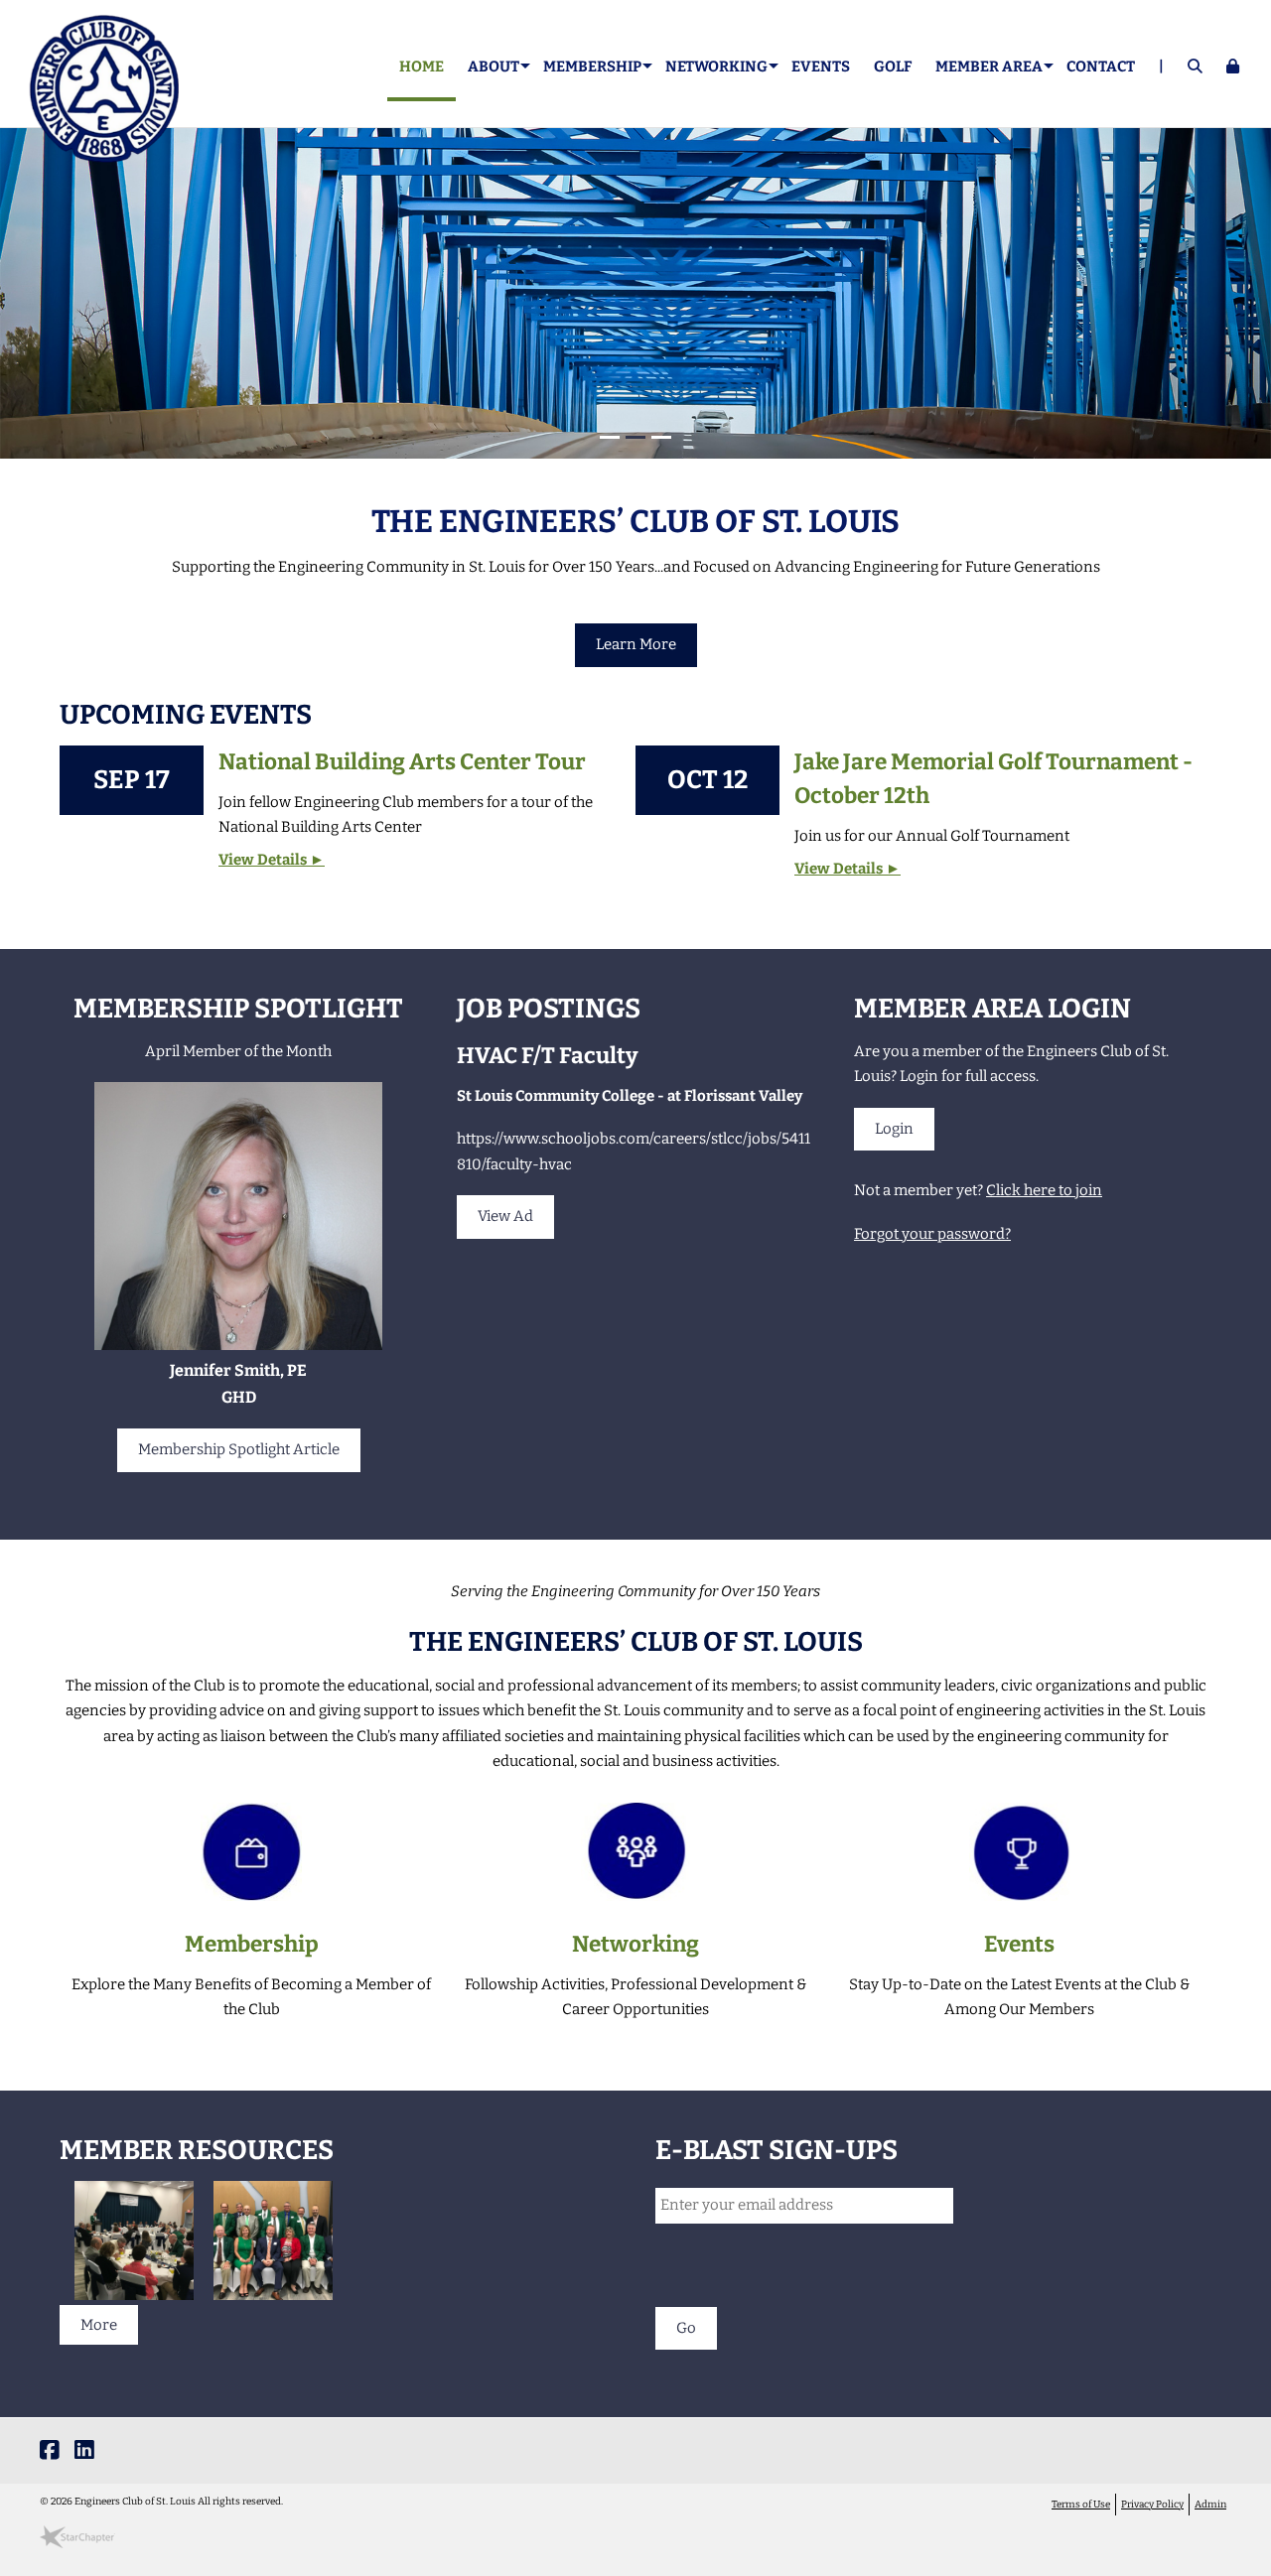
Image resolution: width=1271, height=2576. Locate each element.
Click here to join (1044, 1190)
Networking (635, 1944)
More (99, 2325)
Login (894, 1129)
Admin (1210, 2505)
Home (422, 67)
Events (821, 67)
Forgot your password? (932, 1234)
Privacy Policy (1152, 2505)
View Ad (505, 1216)
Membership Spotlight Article (239, 1449)
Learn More (636, 644)
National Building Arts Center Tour (402, 762)
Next (1256, 299)
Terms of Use (1081, 2505)
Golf (893, 67)
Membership (252, 1944)
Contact (1101, 67)
